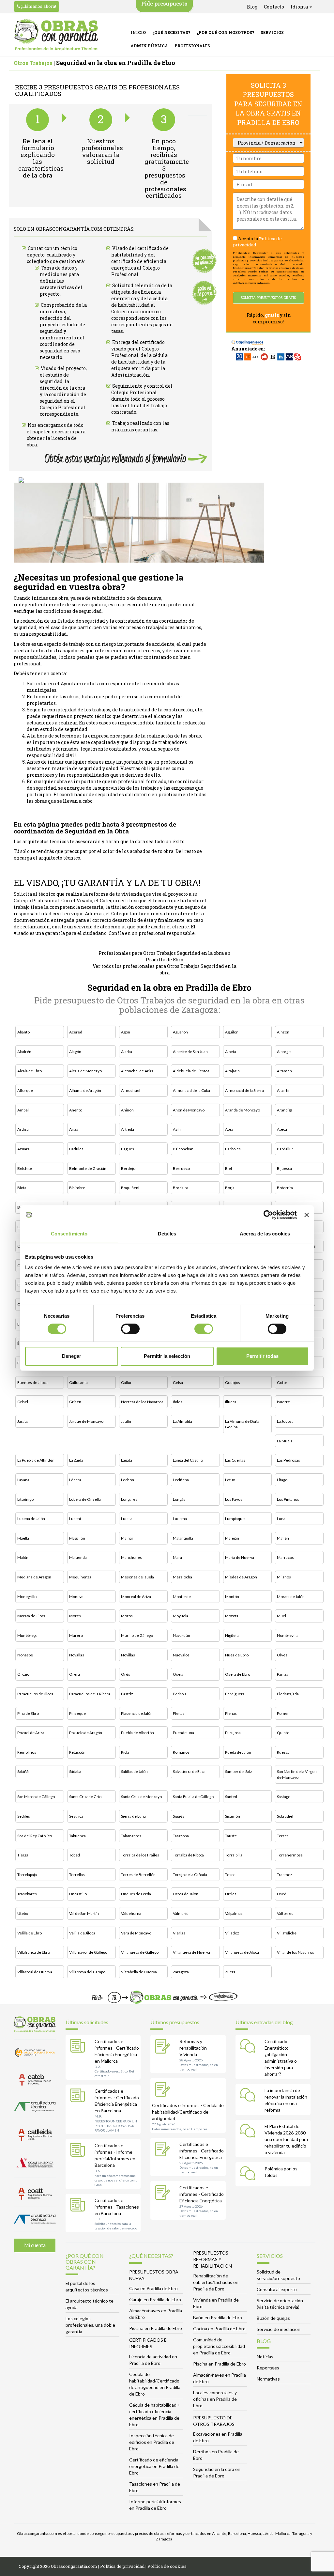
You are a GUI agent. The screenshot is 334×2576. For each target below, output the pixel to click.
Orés (126, 1674)
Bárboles (233, 1149)
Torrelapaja (27, 1875)
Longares (129, 1499)
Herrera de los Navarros (142, 1402)
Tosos (230, 1875)
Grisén (75, 1402)
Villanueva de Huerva (191, 1952)
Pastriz (127, 1694)
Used (282, 1894)
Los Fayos (234, 1499)
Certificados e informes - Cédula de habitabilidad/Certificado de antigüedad (188, 2112)
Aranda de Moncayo (243, 1110)
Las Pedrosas (288, 1460)
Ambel (23, 1110)
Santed (231, 1797)
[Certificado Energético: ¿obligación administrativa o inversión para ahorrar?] (249, 2047)
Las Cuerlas (235, 1460)
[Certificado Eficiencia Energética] (164, 2150)
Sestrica (76, 1816)
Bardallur (285, 1149)
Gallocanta (78, 1382)
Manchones (131, 1557)
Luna (281, 1519)
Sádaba (75, 1771)
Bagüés (128, 1149)
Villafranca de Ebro (34, 1952)
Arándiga (285, 1110)
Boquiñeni (130, 1188)
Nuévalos (181, 1655)
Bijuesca (284, 1168)
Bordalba (181, 1188)
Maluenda (78, 1557)
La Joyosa (285, 1421)
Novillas (128, 1655)
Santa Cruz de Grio (85, 1797)
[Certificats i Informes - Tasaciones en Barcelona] (79, 2206)
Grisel (23, 1402)
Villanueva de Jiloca (242, 1952)
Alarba (127, 1052)
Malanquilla (183, 1538)
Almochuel (131, 1090)
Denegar (72, 1356)
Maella (23, 1538)
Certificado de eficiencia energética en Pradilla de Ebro (154, 2466)
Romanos (181, 1752)
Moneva (76, 1597)
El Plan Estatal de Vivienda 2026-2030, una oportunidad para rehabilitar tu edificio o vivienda (286, 2139)
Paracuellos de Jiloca (35, 1694)
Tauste (231, 1836)
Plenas (231, 1713)
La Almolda (182, 1421)
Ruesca (283, 1752)
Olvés (282, 1655)
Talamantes (131, 1836)
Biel (228, 1168)
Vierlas (179, 1933)
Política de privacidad (122, 2566)
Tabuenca (77, 1836)
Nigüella (232, 1635)
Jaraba (23, 1421)
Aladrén (24, 1052)
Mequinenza (80, 1577)
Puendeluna (183, 1733)
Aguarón (180, 1032)
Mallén (283, 1538)
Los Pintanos (288, 1499)
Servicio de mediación (279, 2329)
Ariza (74, 1129)
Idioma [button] (300, 7)
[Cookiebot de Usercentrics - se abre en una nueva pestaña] (268, 1215)
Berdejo (128, 1168)
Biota (22, 1188)
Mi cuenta (35, 2245)
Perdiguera (235, 1694)
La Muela (285, 1441)
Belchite (25, 1168)
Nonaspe (25, 1655)
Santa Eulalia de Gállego (193, 1797)
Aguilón (232, 1032)
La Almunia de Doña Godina (242, 1424)
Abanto (23, 1032)
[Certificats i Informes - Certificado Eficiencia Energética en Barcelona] (79, 2097)
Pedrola (180, 1694)
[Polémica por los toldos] (249, 2174)
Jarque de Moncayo (86, 1421)
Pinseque (77, 1713)
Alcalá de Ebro (30, 1071)
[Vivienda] (164, 2047)
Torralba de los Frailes (140, 1855)
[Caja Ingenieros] (247, 339)
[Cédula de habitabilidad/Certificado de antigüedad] (164, 2090)
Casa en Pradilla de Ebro (153, 2288)
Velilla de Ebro (30, 1933)
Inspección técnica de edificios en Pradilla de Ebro (152, 2442)
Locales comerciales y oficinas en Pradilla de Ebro (215, 2399)
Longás (179, 1499)
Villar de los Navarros (296, 1952)
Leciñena (181, 1480)
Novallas (77, 1655)
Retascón (77, 1752)
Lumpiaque (235, 1519)
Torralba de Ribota (188, 1855)
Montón (232, 1597)
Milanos (284, 1577)
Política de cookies (167, 2566)
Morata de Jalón (291, 1597)
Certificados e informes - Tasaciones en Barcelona (117, 2207)
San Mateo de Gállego (36, 1797)
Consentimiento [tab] (69, 1234)
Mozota (232, 1616)
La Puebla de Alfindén (36, 1460)
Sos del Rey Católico (35, 1836)
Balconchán (183, 1149)
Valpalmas (234, 1913)
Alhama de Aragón (85, 1090)
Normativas (268, 2379)
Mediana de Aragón (34, 1577)
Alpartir (283, 1090)
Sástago (284, 1797)
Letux (230, 1480)
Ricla (125, 1752)
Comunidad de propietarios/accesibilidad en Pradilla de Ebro (219, 2346)
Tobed (75, 1855)
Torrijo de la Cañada (190, 1875)
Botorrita (285, 1188)
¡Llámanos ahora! (38, 6)
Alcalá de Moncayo (85, 1071)
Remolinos (27, 1752)
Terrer (283, 1836)
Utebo (23, 1913)
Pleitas (179, 1713)
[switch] (130, 1329)
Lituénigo (25, 1499)
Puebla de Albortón (137, 1733)
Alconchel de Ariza (137, 1071)
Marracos (285, 1557)
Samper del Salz (239, 1771)
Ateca (282, 1129)
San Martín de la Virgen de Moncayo (297, 1774)
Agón (126, 1032)
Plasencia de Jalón (137, 1713)
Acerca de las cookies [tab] (265, 1234)
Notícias (265, 2357)
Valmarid (181, 1913)
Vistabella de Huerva (139, 1972)
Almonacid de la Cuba (191, 1090)
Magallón (77, 1538)
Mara (177, 1557)
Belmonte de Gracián (88, 1168)
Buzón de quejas (273, 2318)
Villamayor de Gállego (88, 1952)
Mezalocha (182, 1577)
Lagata (127, 1460)
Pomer (283, 1713)
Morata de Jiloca (31, 1616)
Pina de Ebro (28, 1713)
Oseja (178, 1674)
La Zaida (76, 1460)
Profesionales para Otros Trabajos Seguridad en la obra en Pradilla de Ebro (165, 956)
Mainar (127, 1538)
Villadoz (232, 1933)
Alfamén (284, 1071)
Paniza (283, 1674)
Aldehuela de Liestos (191, 1071)
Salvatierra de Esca (189, 1771)
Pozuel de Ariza (31, 1733)
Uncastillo (78, 1894)
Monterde (182, 1597)
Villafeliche (287, 1933)
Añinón (127, 1110)
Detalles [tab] (167, 1234)
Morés (75, 1616)
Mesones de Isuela (137, 1577)
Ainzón (283, 1032)
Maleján (232, 1538)
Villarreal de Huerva (35, 1972)
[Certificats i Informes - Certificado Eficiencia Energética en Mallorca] (79, 2047)
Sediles (24, 1816)
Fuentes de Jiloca (32, 1382)
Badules (76, 1149)
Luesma (180, 1519)
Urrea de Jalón (186, 1894)
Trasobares (27, 1894)
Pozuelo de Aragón (86, 1733)
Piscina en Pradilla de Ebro (156, 2328)
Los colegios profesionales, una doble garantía (90, 2325)
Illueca (231, 1402)
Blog (252, 7)
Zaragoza (181, 1972)
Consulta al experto (277, 2289)
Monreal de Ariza (136, 1597)
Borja (230, 1188)
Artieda (128, 1129)
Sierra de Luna (133, 1816)
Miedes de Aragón (241, 1577)
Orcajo (23, 1674)
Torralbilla (234, 1855)
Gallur (126, 1382)
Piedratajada (288, 1694)
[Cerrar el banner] (307, 1215)
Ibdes (178, 1402)
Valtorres (285, 1913)
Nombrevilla (288, 1635)
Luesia (127, 1519)
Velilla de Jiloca (82, 1933)
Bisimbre (77, 1188)
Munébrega (27, 1635)
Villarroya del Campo (87, 1972)
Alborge (284, 1052)
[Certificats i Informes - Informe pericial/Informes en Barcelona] (79, 2151)
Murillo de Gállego (137, 1635)
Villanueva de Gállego (140, 1952)
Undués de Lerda (136, 1894)
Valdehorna (131, 1913)
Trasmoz (285, 1875)
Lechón (128, 1480)
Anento (76, 1110)
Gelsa (178, 1382)
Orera (75, 1674)
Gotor (282, 1382)
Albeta (231, 1052)
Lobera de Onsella (85, 1499)
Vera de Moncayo (136, 1933)
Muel (281, 1616)
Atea (229, 1129)
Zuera (230, 1972)
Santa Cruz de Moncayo (141, 1797)
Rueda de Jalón (238, 1752)
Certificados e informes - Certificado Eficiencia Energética (202, 2151)
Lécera (75, 1480)
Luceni (75, 1519)
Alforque (25, 1090)
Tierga (23, 1855)
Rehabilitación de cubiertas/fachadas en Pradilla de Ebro (216, 2282)
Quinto (283, 1733)
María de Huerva (240, 1557)
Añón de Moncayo (189, 1110)
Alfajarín (232, 1071)
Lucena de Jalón (31, 1519)
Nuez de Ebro (237, 1655)
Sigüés (179, 1816)
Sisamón (233, 1816)
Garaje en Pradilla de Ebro (155, 2299)
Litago (282, 1480)
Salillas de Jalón (134, 1771)
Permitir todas (262, 1356)
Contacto (274, 7)
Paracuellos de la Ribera (90, 1694)
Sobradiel (285, 1816)
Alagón (75, 1052)
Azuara (23, 1149)
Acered (76, 1032)
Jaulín (126, 1421)
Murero (76, 1635)
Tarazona (181, 1836)
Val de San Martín (84, 1913)
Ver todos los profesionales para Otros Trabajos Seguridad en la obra (165, 969)
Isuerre (283, 1402)
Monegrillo (27, 1597)
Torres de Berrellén (138, 1875)
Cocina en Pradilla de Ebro (219, 2328)
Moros (127, 1616)
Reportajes (268, 2368)
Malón (23, 1557)
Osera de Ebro (238, 1674)
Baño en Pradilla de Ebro (218, 2317)
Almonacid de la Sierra (244, 1090)
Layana (23, 1480)
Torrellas (77, 1875)
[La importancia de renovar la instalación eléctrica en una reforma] (249, 2096)
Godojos (233, 1382)
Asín (177, 1129)
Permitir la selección (167, 1356)
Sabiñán (24, 1771)
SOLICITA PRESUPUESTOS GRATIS (268, 298)
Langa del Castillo (188, 1460)
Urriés (231, 1894)
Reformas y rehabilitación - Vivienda (194, 2048)
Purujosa (233, 1733)
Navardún (182, 1635)
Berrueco (181, 1168)
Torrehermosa (290, 1855)
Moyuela (181, 1616)
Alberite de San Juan (190, 1052)
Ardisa (23, 1129)
